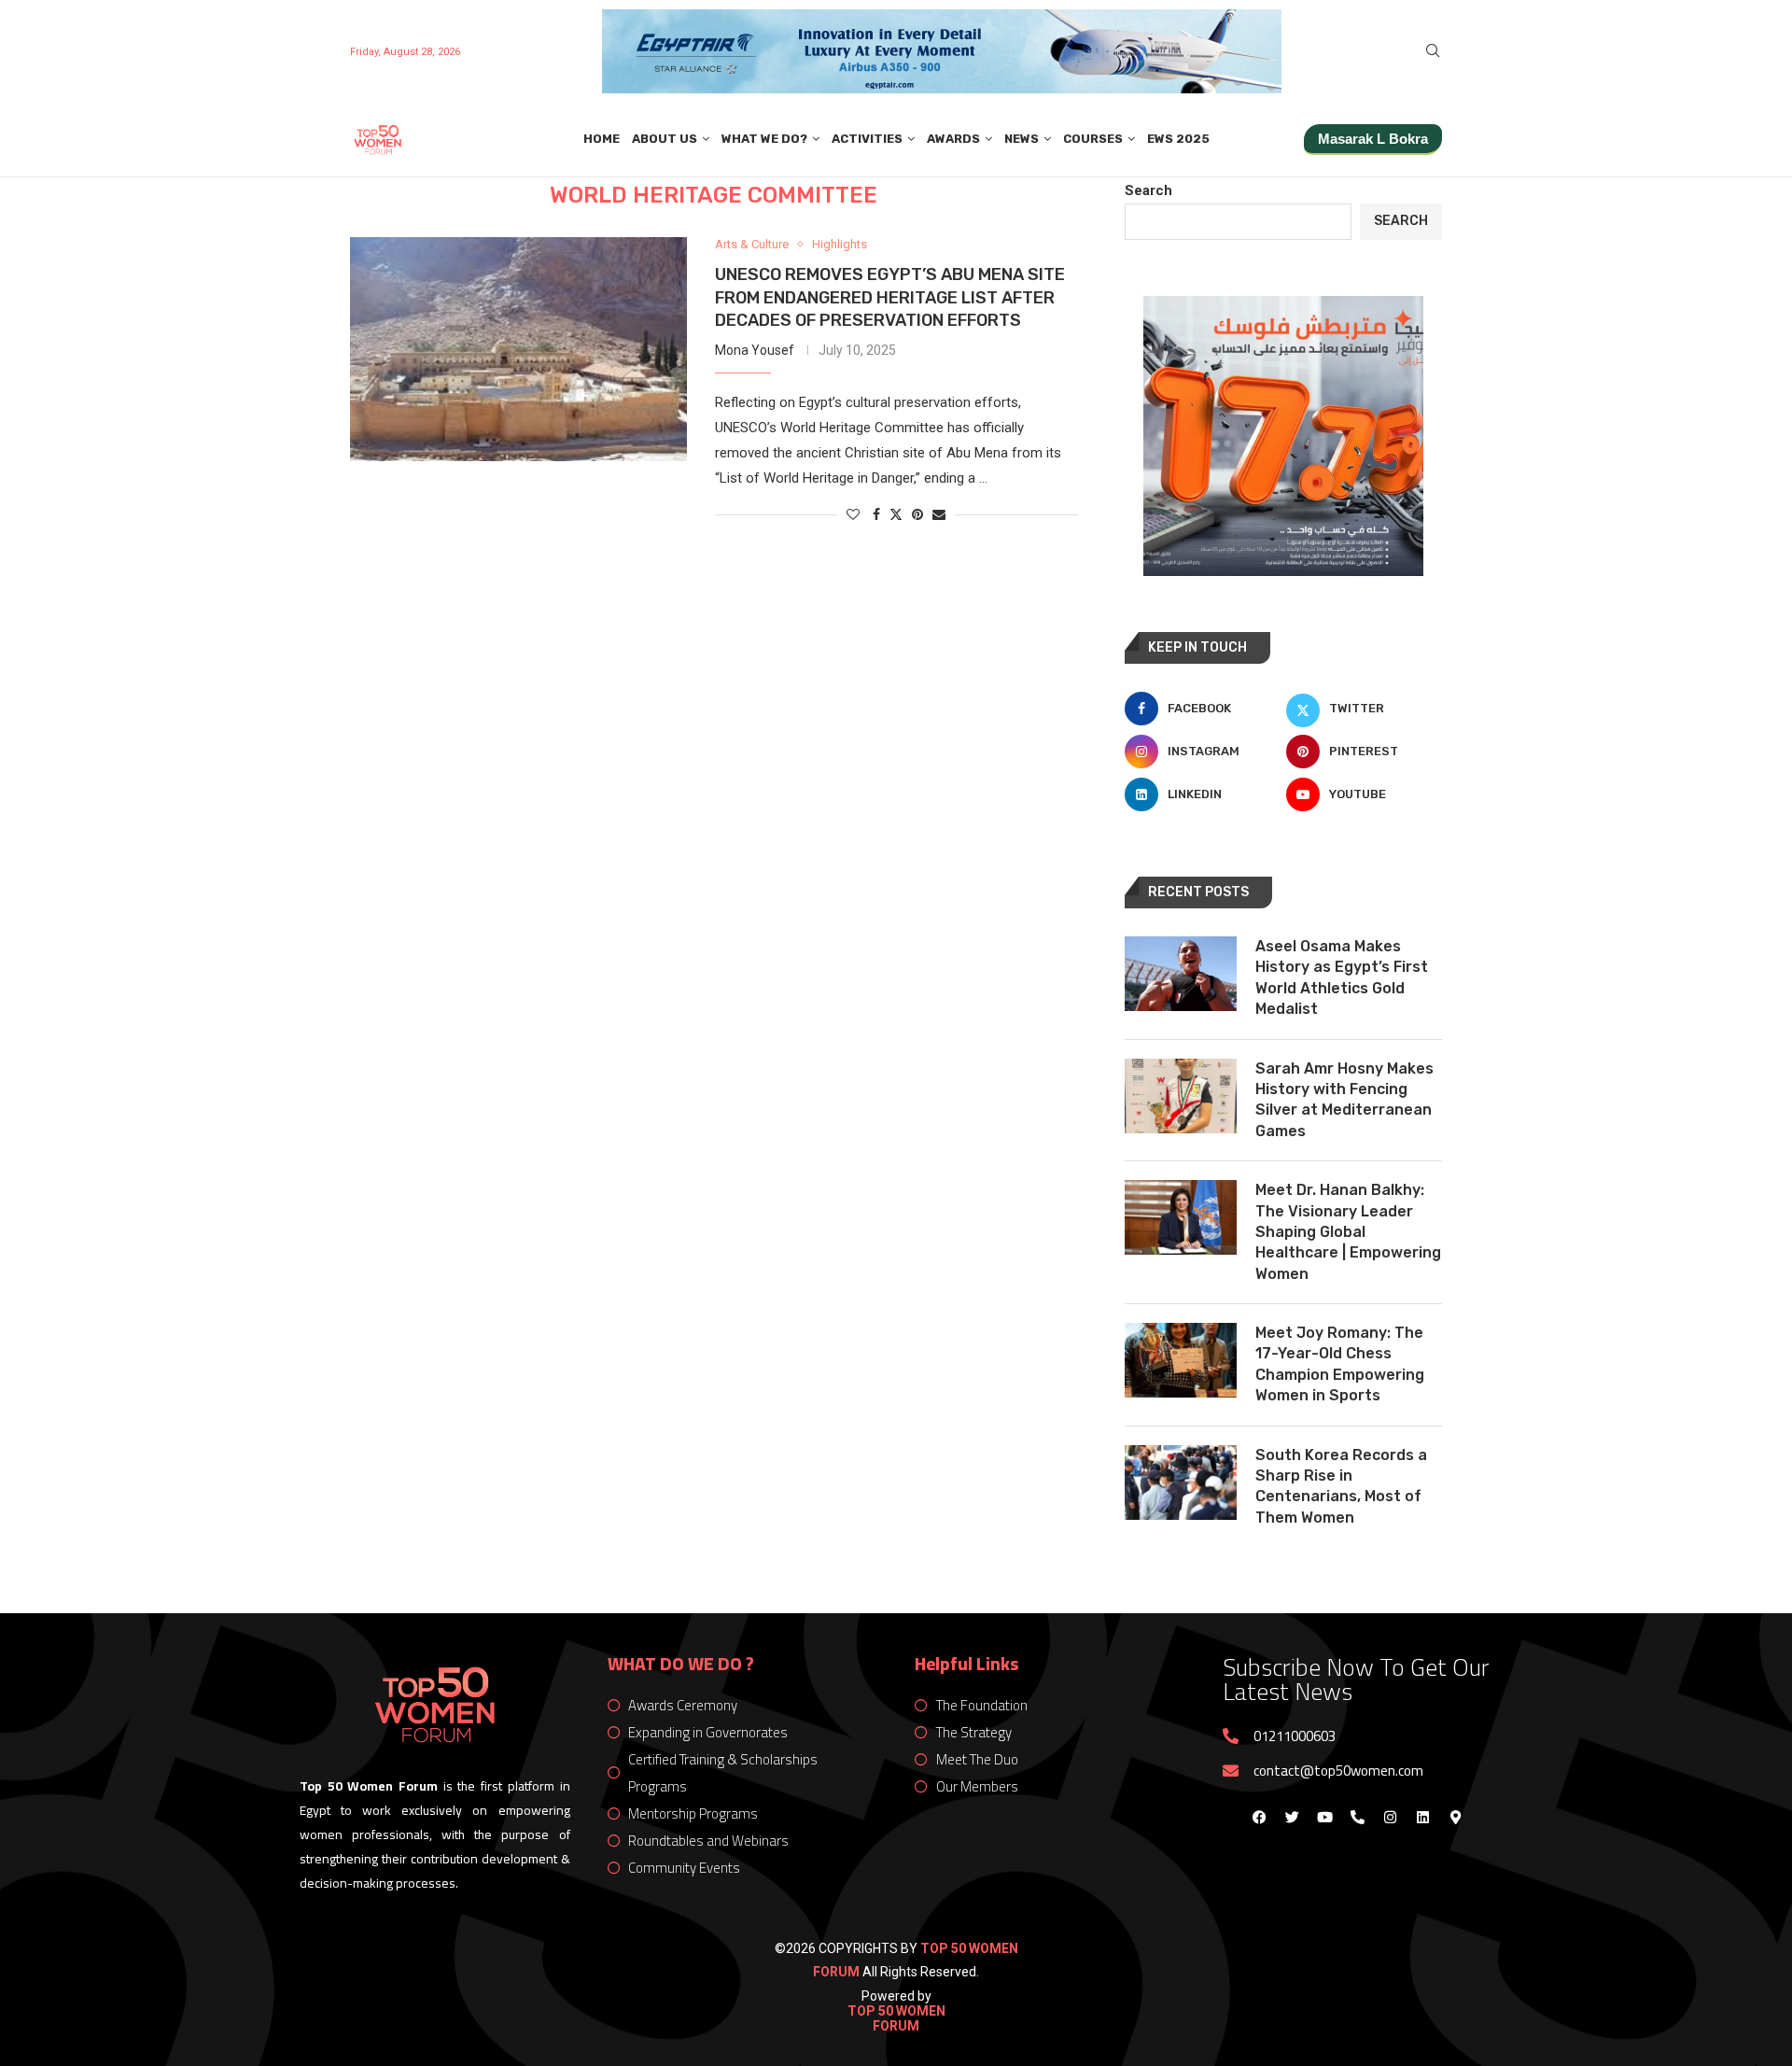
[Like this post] (853, 514)
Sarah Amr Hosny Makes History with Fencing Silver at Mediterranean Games (1344, 1100)
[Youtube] (1324, 1817)
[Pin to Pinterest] (917, 514)
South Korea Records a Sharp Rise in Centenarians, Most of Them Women (1341, 1486)
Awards (953, 139)
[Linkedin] (1422, 1817)
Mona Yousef (755, 350)
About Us (665, 139)
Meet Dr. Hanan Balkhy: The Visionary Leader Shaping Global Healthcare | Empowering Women (1348, 1232)
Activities (867, 139)
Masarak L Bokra (1373, 139)
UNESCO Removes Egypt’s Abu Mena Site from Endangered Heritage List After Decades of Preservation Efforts (890, 297)
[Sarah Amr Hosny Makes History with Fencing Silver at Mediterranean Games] (1181, 1096)
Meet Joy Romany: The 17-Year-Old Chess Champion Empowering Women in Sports (1340, 1364)
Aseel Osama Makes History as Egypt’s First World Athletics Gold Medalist (1342, 977)
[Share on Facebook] (876, 514)
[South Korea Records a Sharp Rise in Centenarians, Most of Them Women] (1181, 1483)
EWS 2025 (1178, 139)
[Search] (1433, 51)
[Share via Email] (939, 514)
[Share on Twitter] (896, 514)
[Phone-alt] (1357, 1817)
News (1022, 139)
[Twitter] (1292, 1817)
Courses (1093, 139)
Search (1148, 190)
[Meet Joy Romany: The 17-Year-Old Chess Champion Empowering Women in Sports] (1181, 1360)
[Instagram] (1390, 1817)
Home (602, 139)
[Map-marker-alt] (1455, 1817)
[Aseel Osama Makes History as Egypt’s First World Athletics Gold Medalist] (1181, 974)
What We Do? (764, 139)
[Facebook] (1259, 1817)
